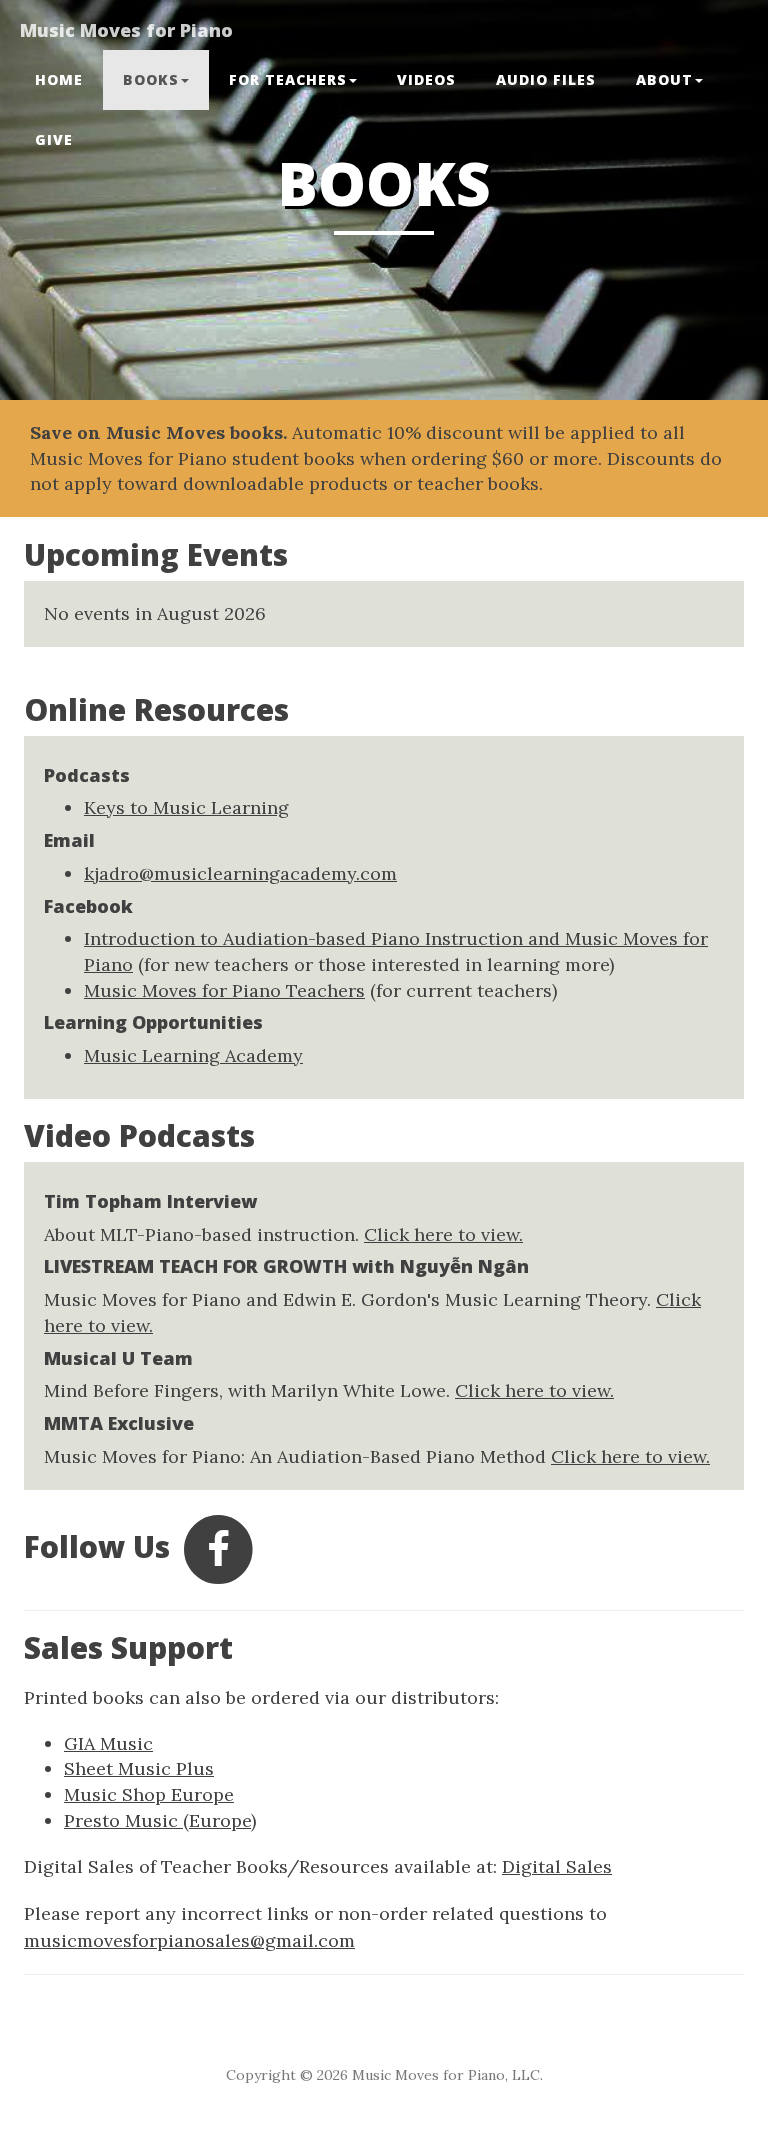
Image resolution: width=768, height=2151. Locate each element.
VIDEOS (426, 79)
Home (59, 79)
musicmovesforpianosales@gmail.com (189, 1940)
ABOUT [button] (664, 79)
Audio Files (546, 79)
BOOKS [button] (151, 79)
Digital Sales (557, 1866)
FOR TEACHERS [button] (288, 79)
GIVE (54, 139)
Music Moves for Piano (126, 30)
